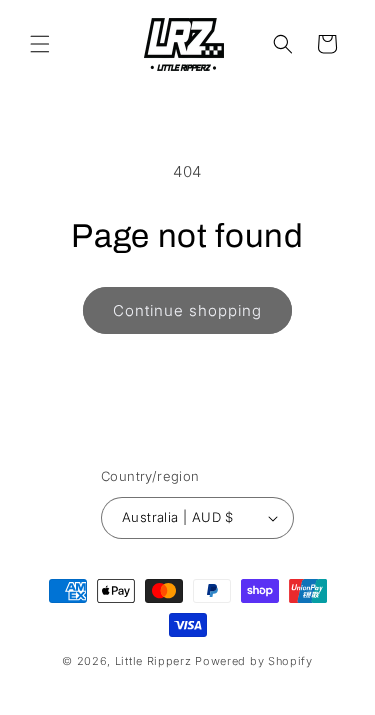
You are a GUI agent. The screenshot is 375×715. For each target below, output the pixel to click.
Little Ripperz (153, 661)
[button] (40, 44)
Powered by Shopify (254, 661)
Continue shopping (187, 310)
